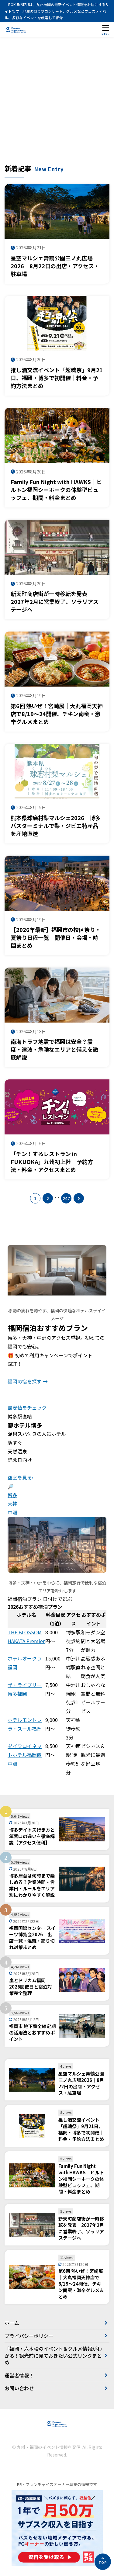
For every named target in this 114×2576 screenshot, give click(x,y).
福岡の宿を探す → (28, 1381)
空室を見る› (21, 1477)
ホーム (12, 2323)
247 (66, 1198)
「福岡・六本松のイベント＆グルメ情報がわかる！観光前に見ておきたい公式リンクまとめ (53, 2355)
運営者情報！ (19, 2375)
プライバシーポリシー (29, 2336)
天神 (12, 1504)
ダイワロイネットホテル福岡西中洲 (25, 1755)
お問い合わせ (19, 2388)
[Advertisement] (57, 104)
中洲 (12, 1512)
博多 (12, 1495)
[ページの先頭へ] (103, 2562)
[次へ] (79, 1198)
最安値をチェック (27, 1407)
